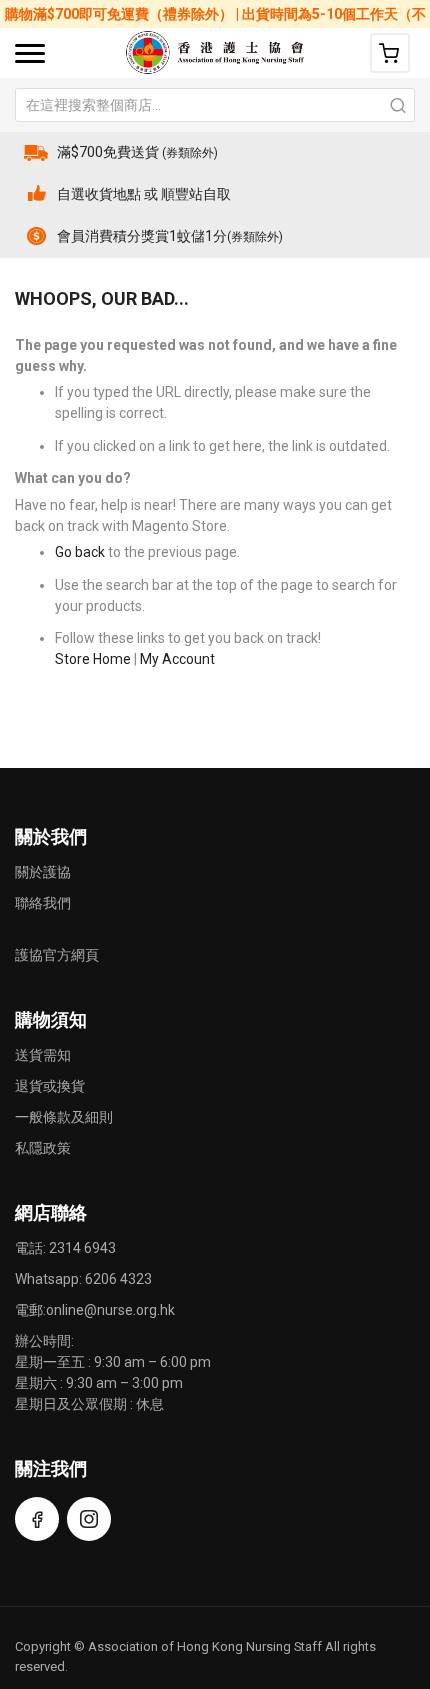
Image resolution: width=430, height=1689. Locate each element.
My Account (177, 659)
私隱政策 (43, 1148)
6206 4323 (118, 1279)
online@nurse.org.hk (110, 1310)
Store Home (93, 659)
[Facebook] (37, 1519)
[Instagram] (89, 1519)
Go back (80, 552)
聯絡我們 (43, 903)
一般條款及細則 (64, 1117)
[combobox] (215, 105)
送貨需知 (43, 1055)
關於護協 (43, 872)
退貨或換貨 (50, 1086)
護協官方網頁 (57, 955)
